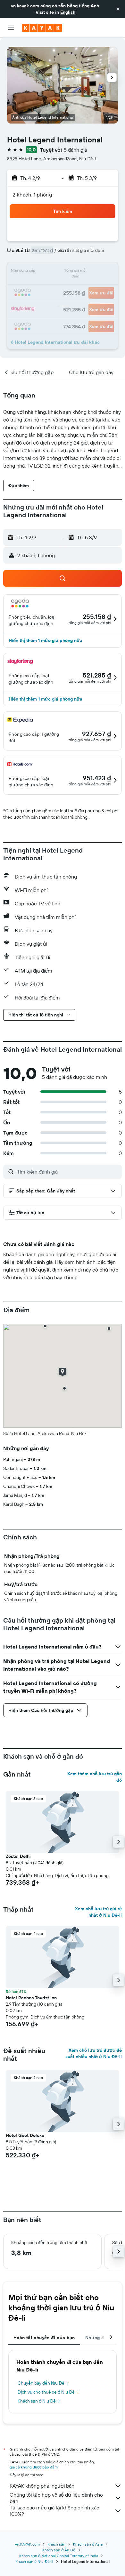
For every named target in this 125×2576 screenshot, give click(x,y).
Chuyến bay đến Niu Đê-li (43, 2383)
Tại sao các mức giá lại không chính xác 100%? (54, 2511)
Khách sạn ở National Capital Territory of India (59, 2556)
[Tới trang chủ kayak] (42, 28)
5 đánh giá (75, 150)
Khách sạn (56, 2544)
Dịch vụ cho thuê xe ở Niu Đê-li (48, 2392)
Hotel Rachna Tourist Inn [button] (31, 1998)
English (68, 12)
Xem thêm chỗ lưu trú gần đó (95, 1777)
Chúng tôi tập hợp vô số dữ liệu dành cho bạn (56, 2498)
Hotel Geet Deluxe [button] (25, 2135)
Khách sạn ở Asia (88, 2544)
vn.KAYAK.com (27, 2544)
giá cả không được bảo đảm (34, 2467)
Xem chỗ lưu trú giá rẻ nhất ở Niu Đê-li (98, 1912)
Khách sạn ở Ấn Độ (59, 2550)
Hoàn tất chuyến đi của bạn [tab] (44, 2338)
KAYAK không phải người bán (42, 2486)
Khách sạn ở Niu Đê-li (39, 2401)
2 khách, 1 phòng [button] (32, 195)
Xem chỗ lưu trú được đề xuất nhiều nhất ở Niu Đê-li (94, 2053)
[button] (118, 9)
